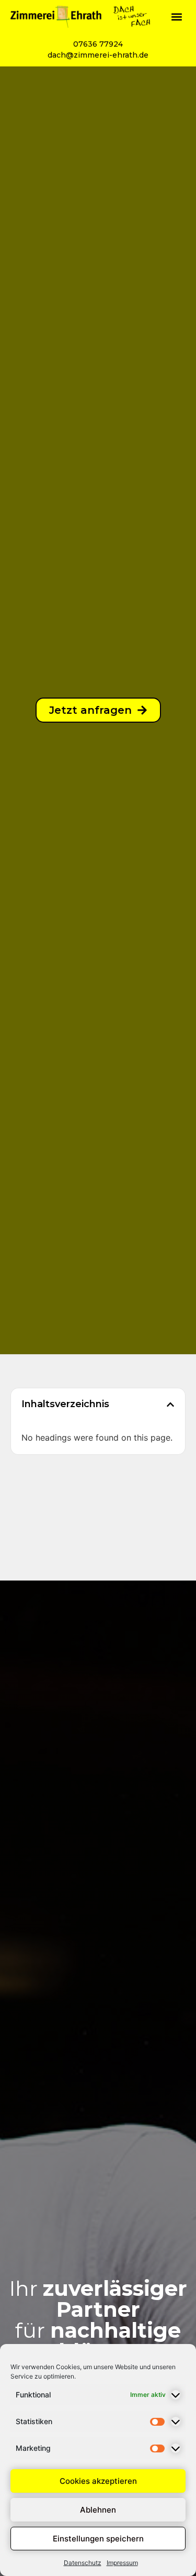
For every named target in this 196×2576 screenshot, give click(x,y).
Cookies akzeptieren (98, 2481)
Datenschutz (83, 2563)
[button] (177, 16)
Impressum (122, 2563)
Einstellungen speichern (98, 2539)
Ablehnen (98, 2510)
